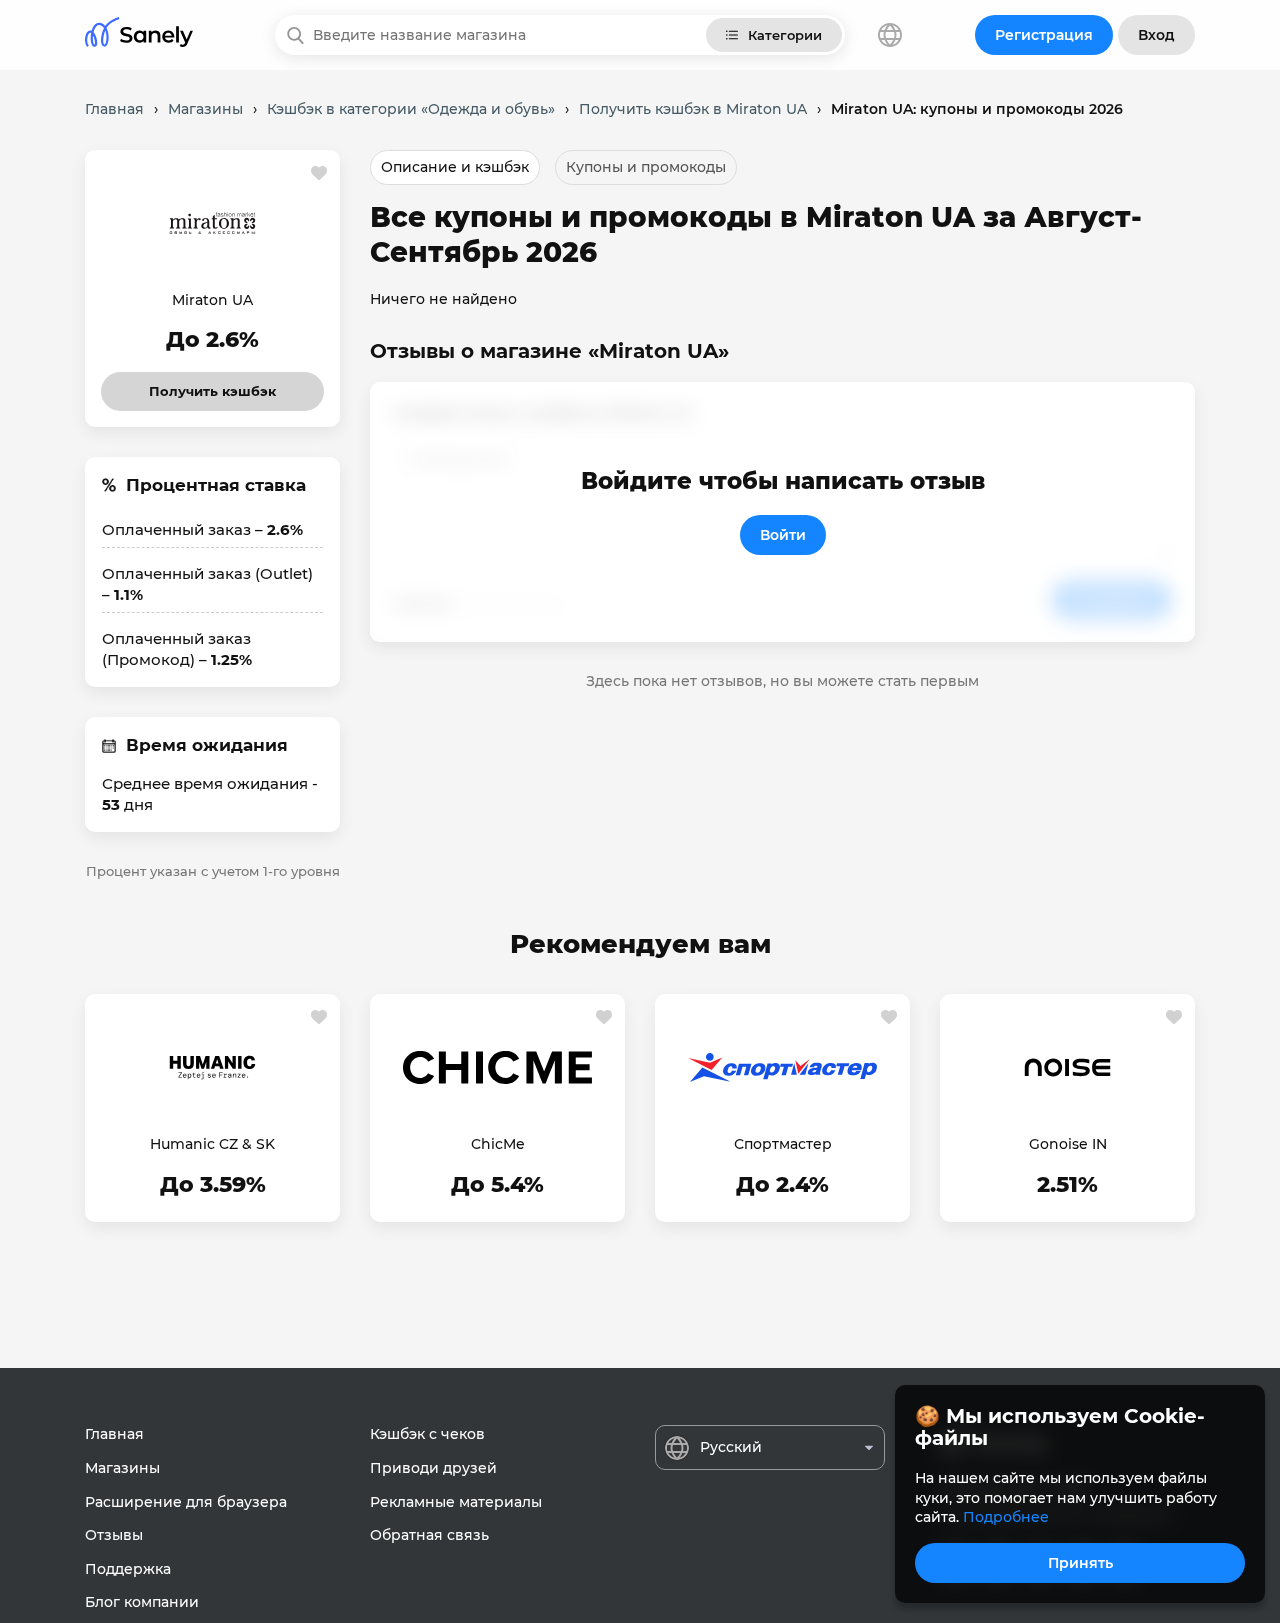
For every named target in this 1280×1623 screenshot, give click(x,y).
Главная (114, 1434)
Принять (1080, 1563)
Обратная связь (429, 1535)
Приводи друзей (433, 1468)
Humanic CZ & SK (212, 1144)
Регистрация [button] (1044, 35)
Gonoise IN (1068, 1144)
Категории (785, 35)
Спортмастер (783, 1144)
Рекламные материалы (456, 1502)
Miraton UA (212, 300)
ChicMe (498, 1144)
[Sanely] (139, 35)
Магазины (122, 1468)
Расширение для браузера (186, 1502)
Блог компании (142, 1602)
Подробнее (1006, 1517)
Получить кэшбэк (213, 385)
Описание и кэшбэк (455, 167)
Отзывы (114, 1535)
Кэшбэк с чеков (427, 1434)
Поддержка (128, 1569)
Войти (783, 535)
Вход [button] (1156, 35)
